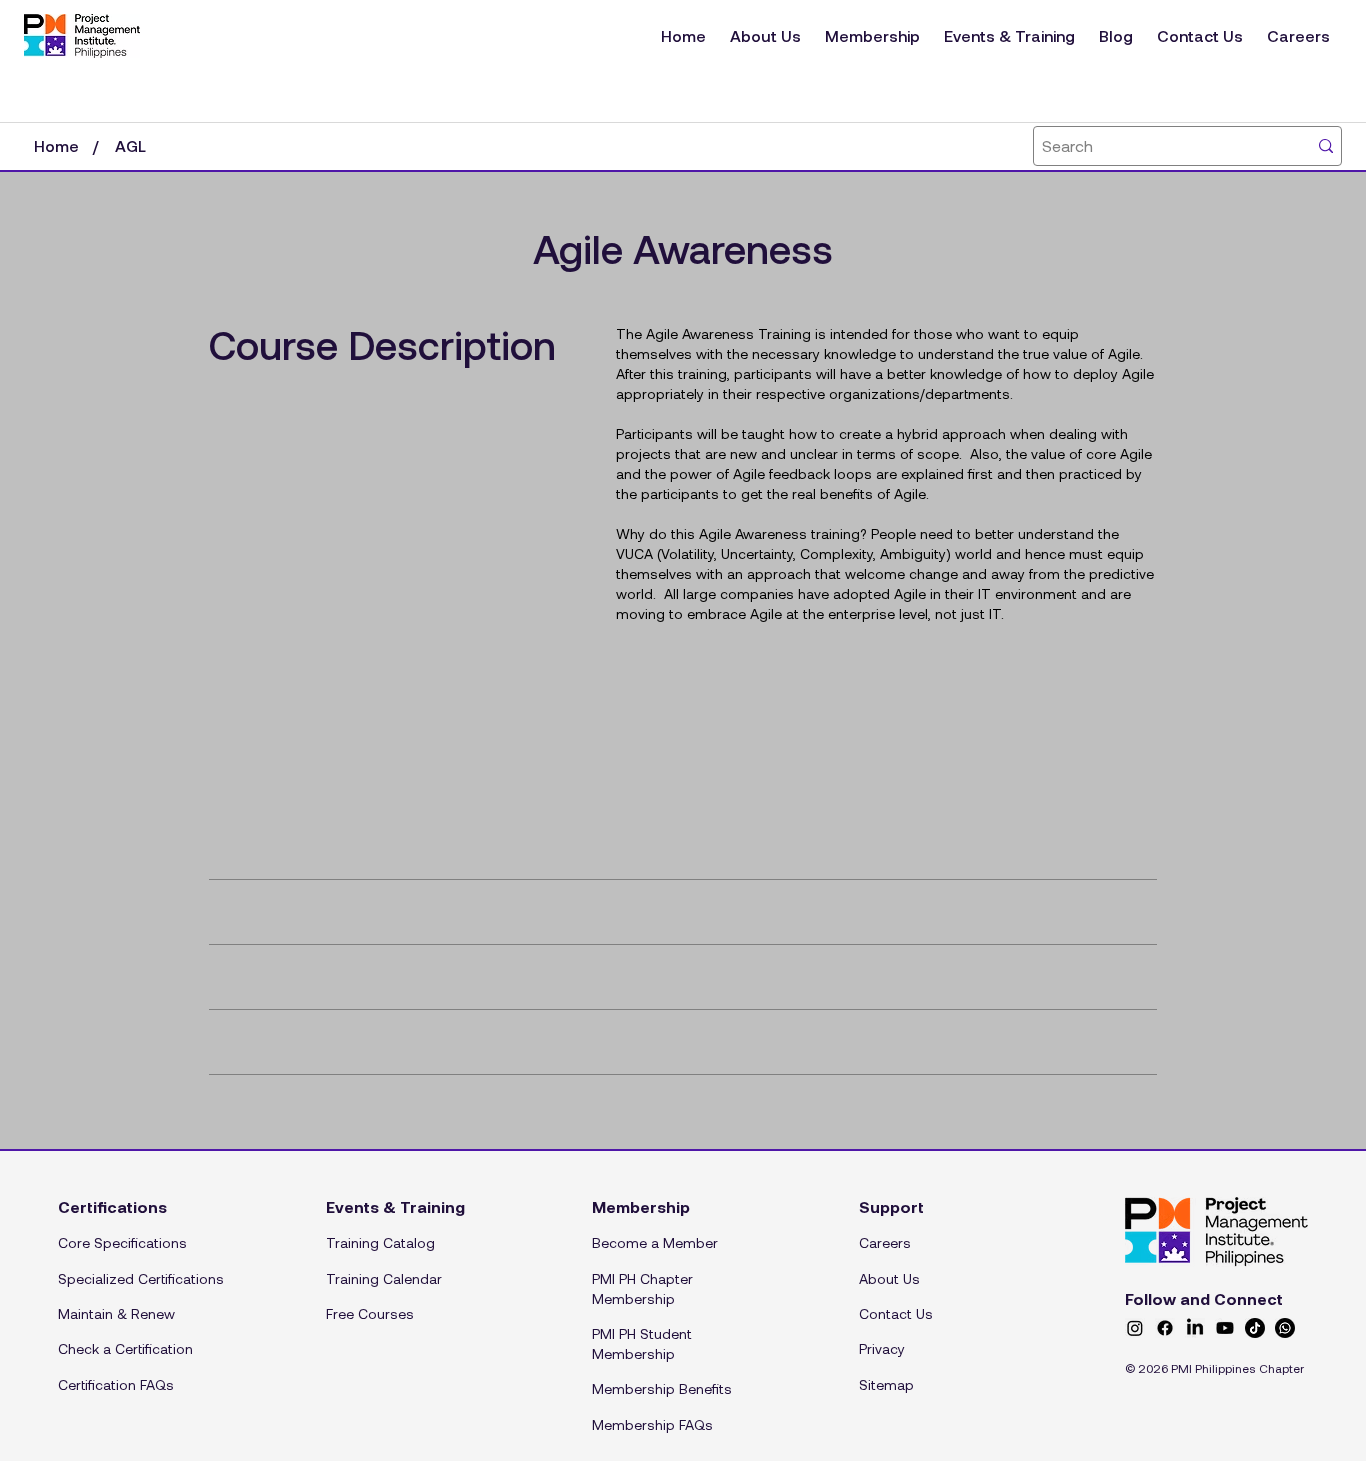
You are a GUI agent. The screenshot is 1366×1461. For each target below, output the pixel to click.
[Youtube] (1225, 1328)
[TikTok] (1255, 1328)
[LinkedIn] (1195, 1328)
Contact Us (896, 1313)
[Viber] (1285, 1328)
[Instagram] (1135, 1328)
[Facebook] (1165, 1328)
